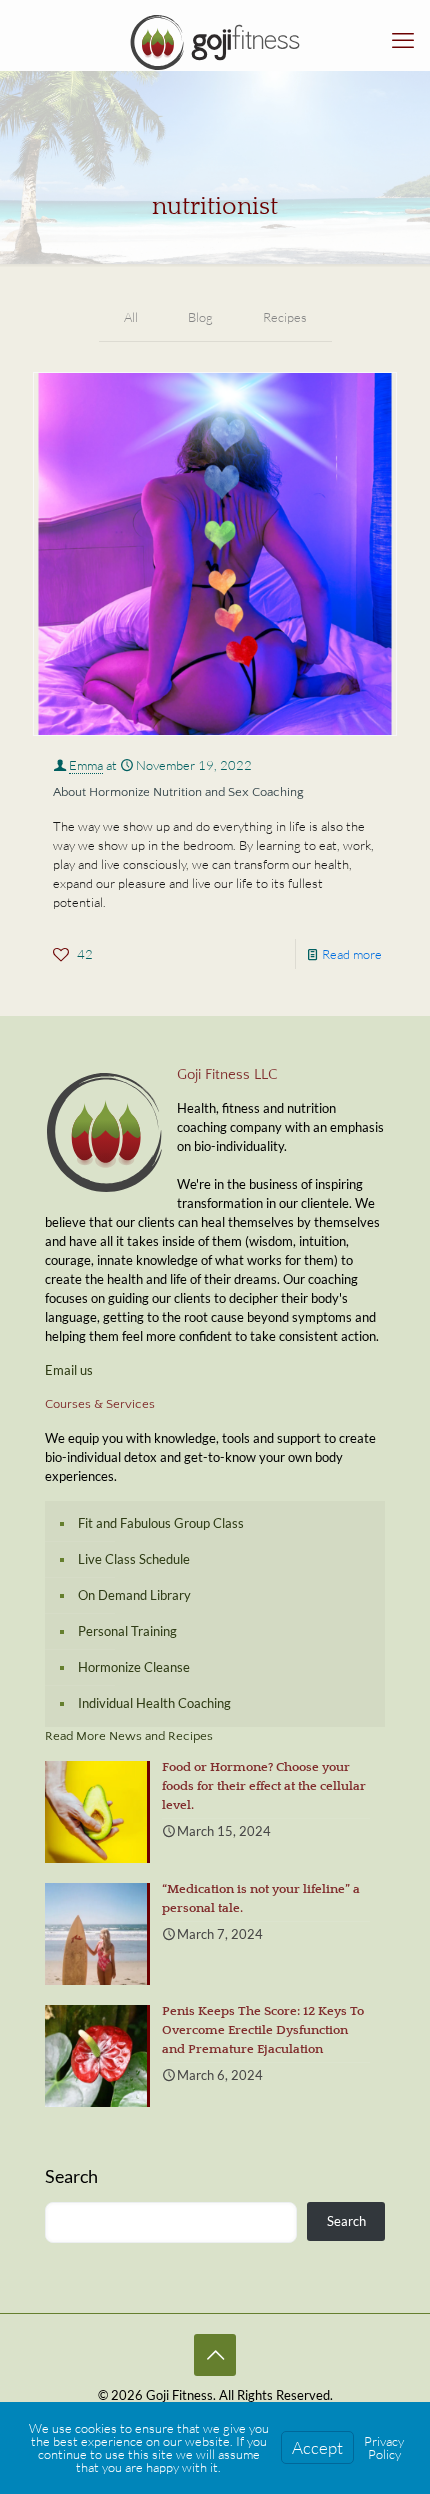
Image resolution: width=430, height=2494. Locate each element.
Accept (317, 2447)
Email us (69, 1370)
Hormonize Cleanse (134, 1667)
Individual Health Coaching (154, 1703)
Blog (200, 317)
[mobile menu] (403, 40)
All (131, 317)
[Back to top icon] (215, 2355)
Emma (86, 765)
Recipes (285, 317)
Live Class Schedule (134, 1559)
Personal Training (127, 1631)
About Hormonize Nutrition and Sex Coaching (178, 792)
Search (71, 2176)
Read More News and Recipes (129, 1736)
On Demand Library (134, 1595)
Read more (352, 954)
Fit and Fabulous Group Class (161, 1523)
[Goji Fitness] (215, 40)
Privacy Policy (384, 2447)
